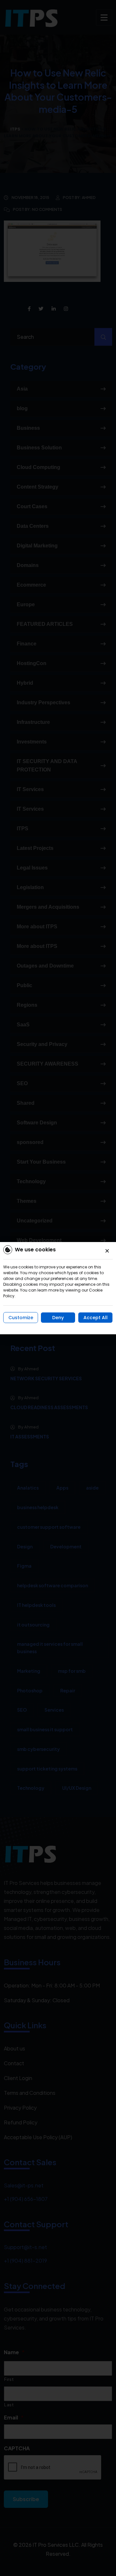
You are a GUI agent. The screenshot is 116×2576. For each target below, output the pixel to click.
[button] (107, 1251)
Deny (58, 1318)
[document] (58, 1288)
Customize (21, 1318)
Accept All (96, 1318)
